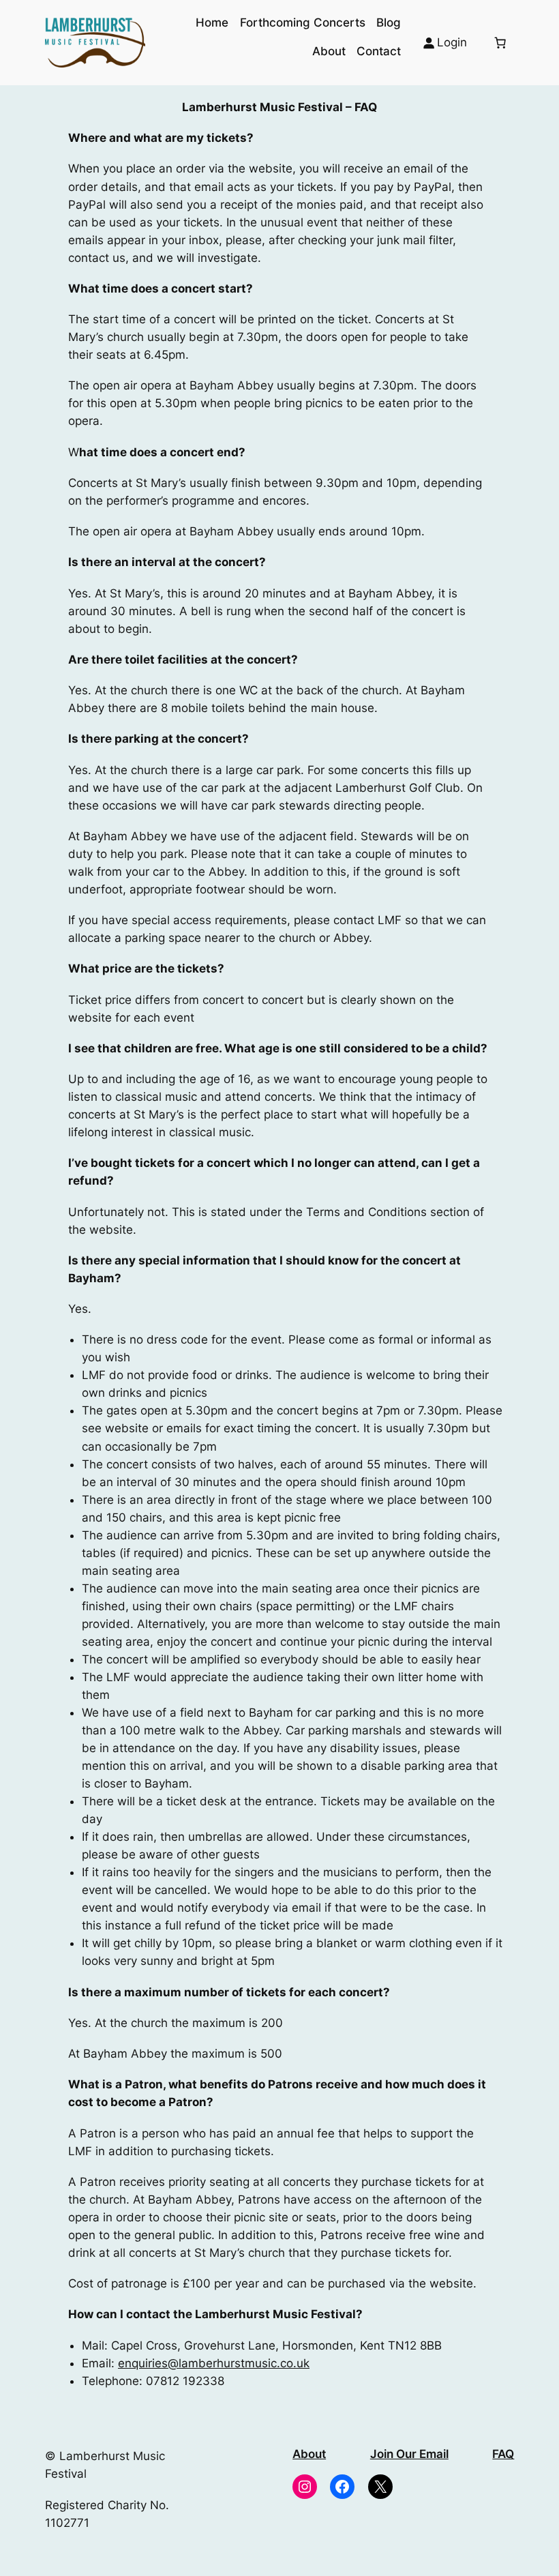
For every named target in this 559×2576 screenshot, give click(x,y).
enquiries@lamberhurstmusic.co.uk (214, 2363)
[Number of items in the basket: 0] (500, 42)
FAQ (503, 2454)
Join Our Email (409, 2454)
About (309, 2454)
